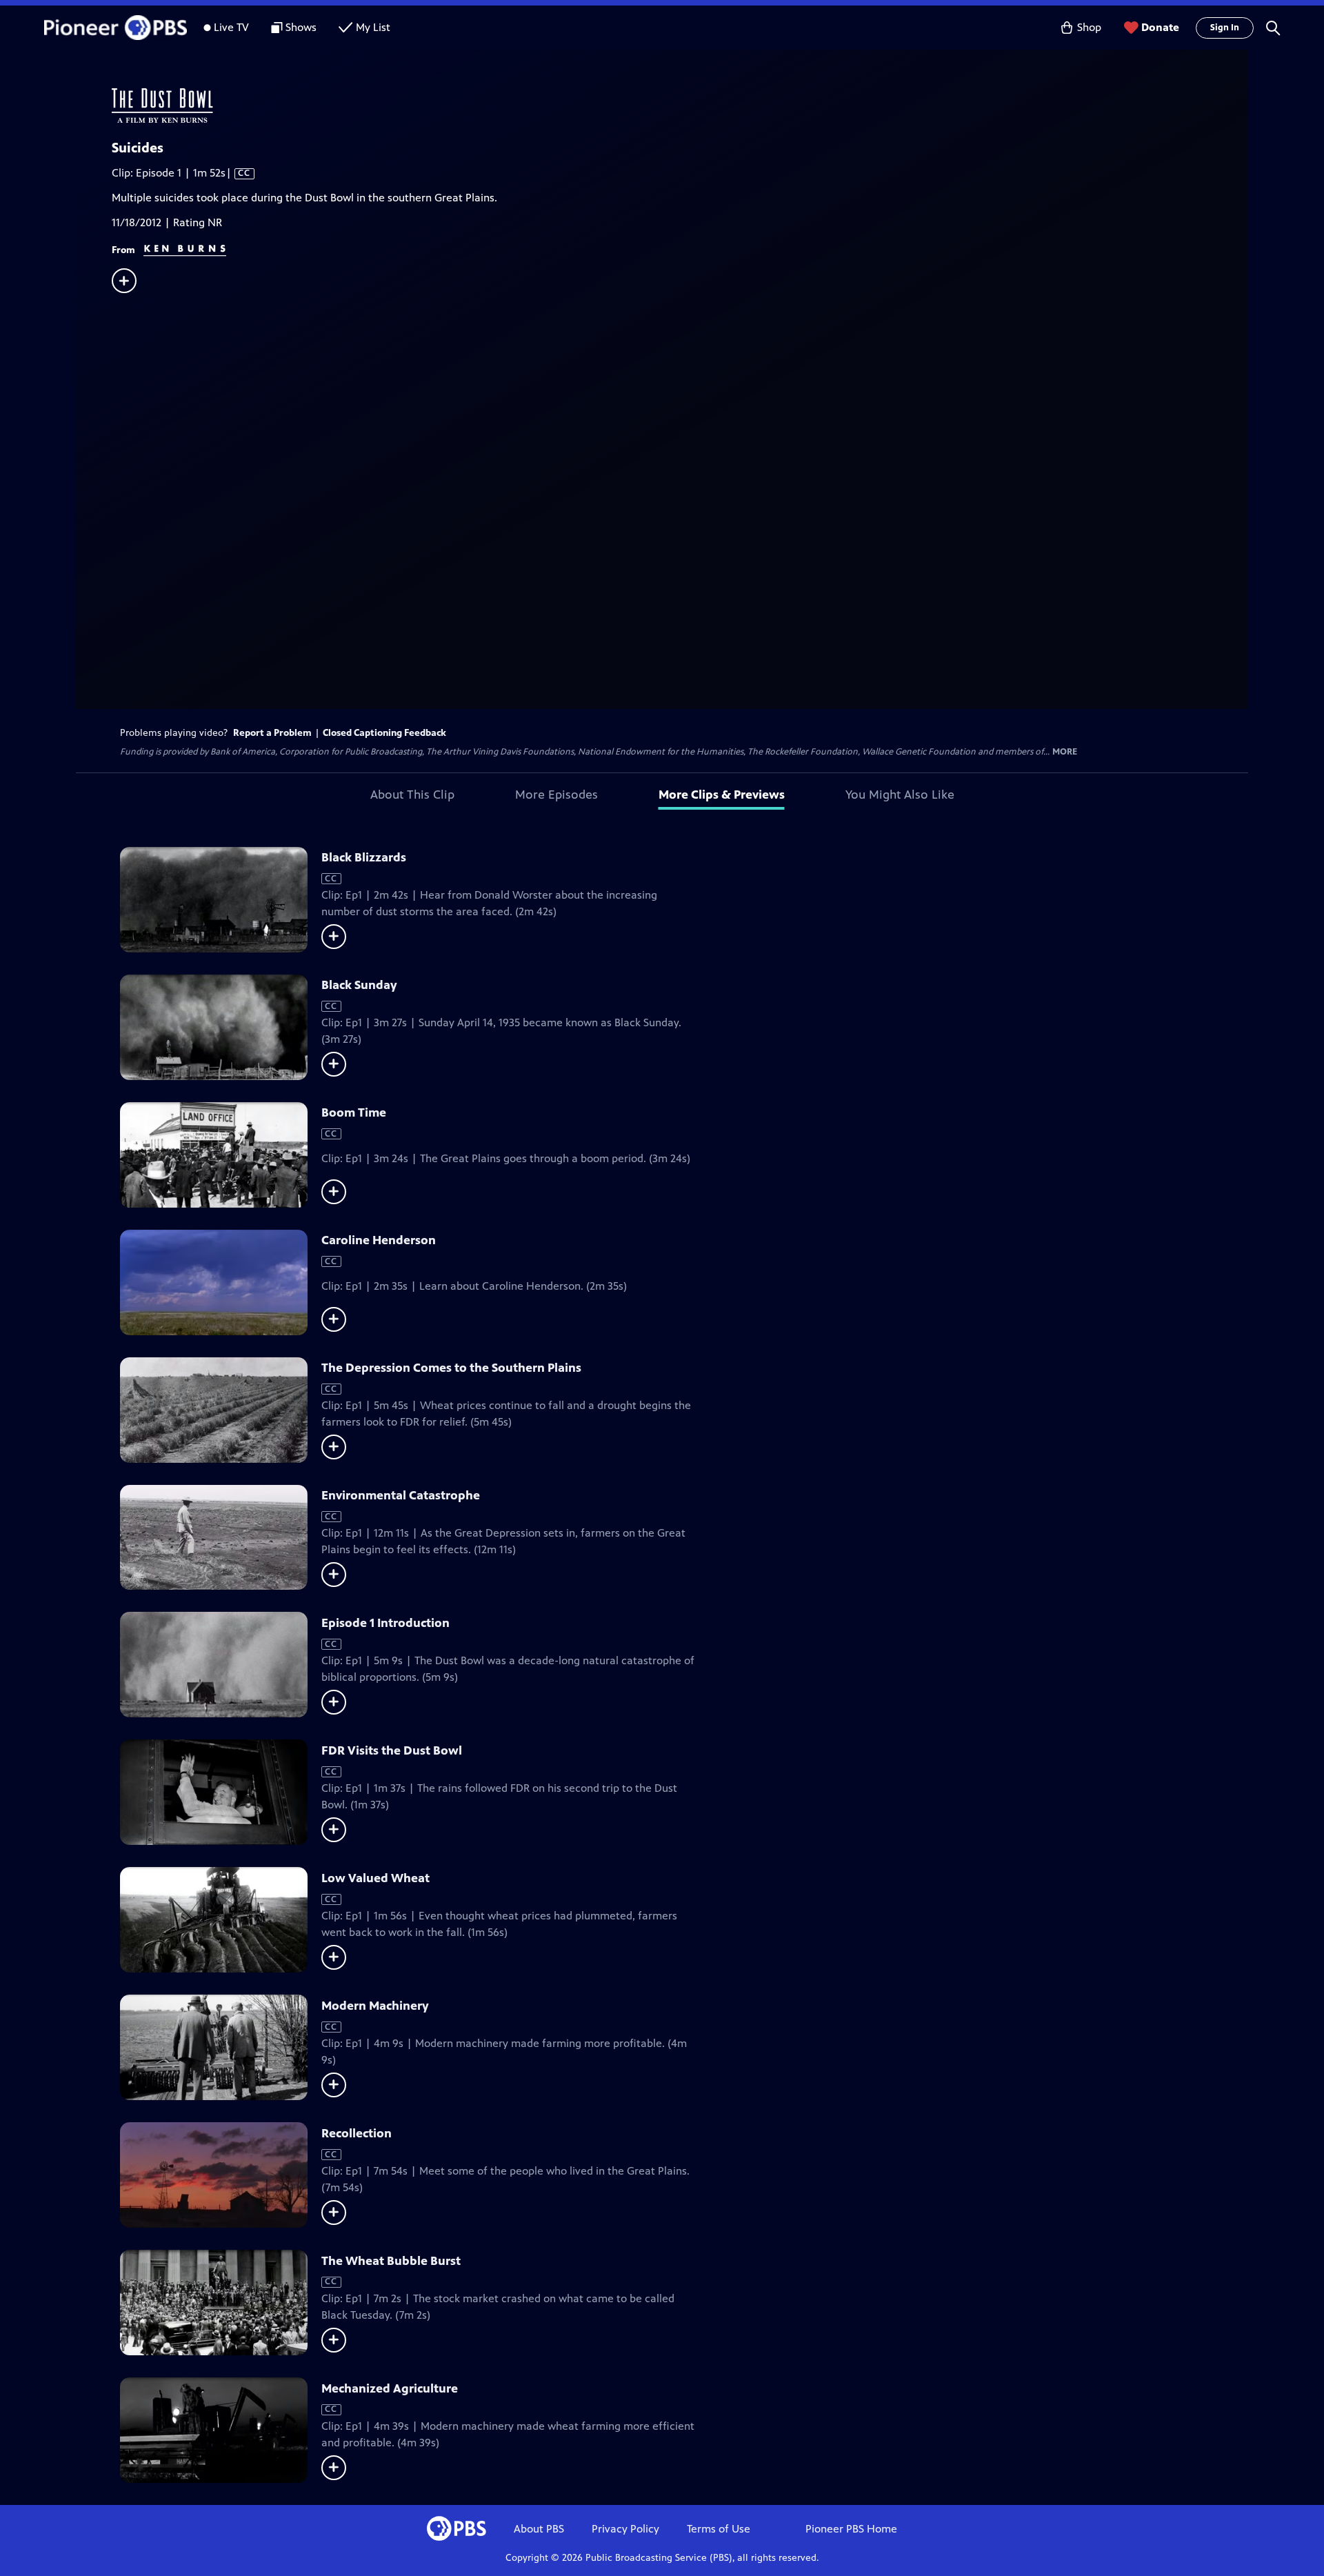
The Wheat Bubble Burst (391, 2261)
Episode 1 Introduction (385, 1623)
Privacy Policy (625, 2529)
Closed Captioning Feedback (384, 733)
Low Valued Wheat (375, 1878)
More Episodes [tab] (556, 795)
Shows (301, 27)
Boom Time (354, 1112)
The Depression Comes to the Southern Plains (451, 1368)
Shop (1089, 27)
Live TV (231, 27)
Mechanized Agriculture (390, 2388)
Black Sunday (359, 985)
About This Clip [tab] (412, 795)
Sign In (1225, 28)
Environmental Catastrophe (401, 1495)
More (1065, 752)
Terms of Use (719, 2529)
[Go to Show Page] (680, 106)
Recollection (357, 2133)
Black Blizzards (364, 857)
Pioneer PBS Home (851, 2529)
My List (373, 27)
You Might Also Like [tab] (900, 795)
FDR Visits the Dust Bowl (392, 1750)
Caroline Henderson (379, 1240)
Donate (1160, 27)
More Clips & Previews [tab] (722, 795)
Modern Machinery (375, 2006)
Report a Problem (272, 733)
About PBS (539, 2529)
